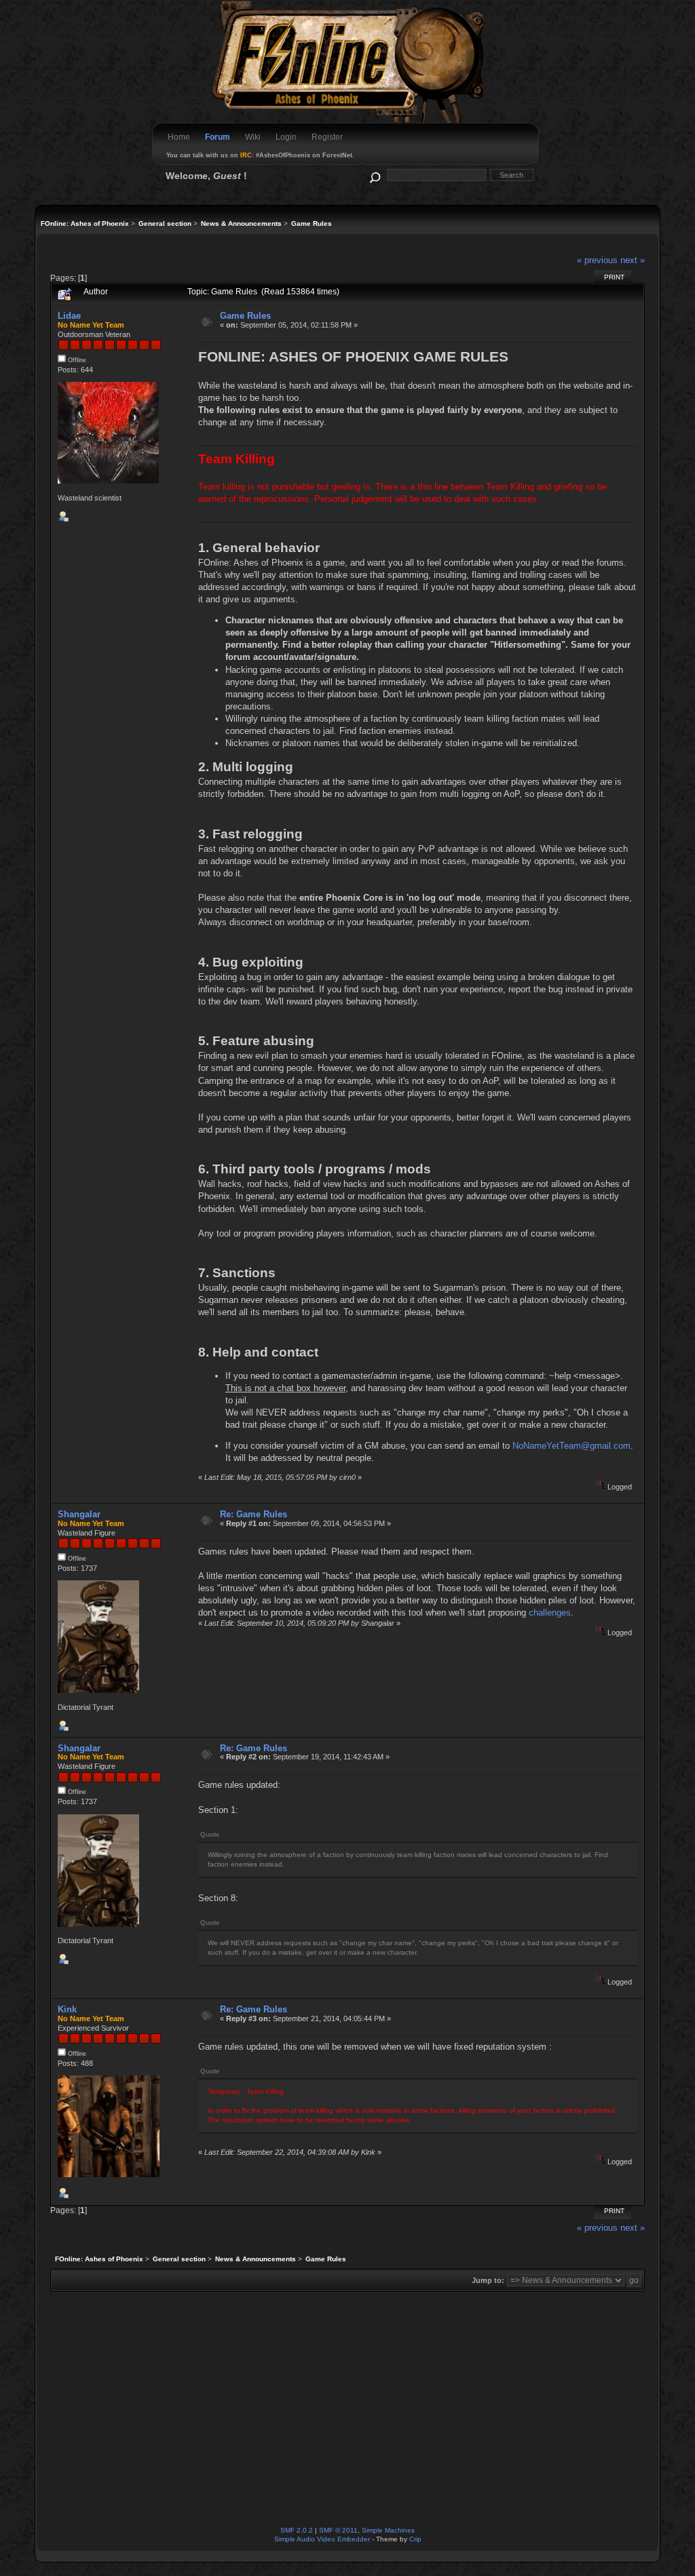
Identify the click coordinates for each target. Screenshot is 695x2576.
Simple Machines (388, 2530)
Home (179, 137)
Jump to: (488, 2280)
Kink (67, 2009)
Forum (218, 137)
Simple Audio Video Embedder (322, 2539)
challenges (550, 1613)
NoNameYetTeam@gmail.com (571, 1446)
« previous (597, 260)
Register (327, 137)
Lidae (69, 316)
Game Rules (245, 316)
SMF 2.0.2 (297, 2530)
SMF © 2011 (338, 2530)
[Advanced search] (374, 175)
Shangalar (79, 1514)
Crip (415, 2539)
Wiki (253, 137)
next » (633, 260)
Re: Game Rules (253, 1514)
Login (286, 137)
